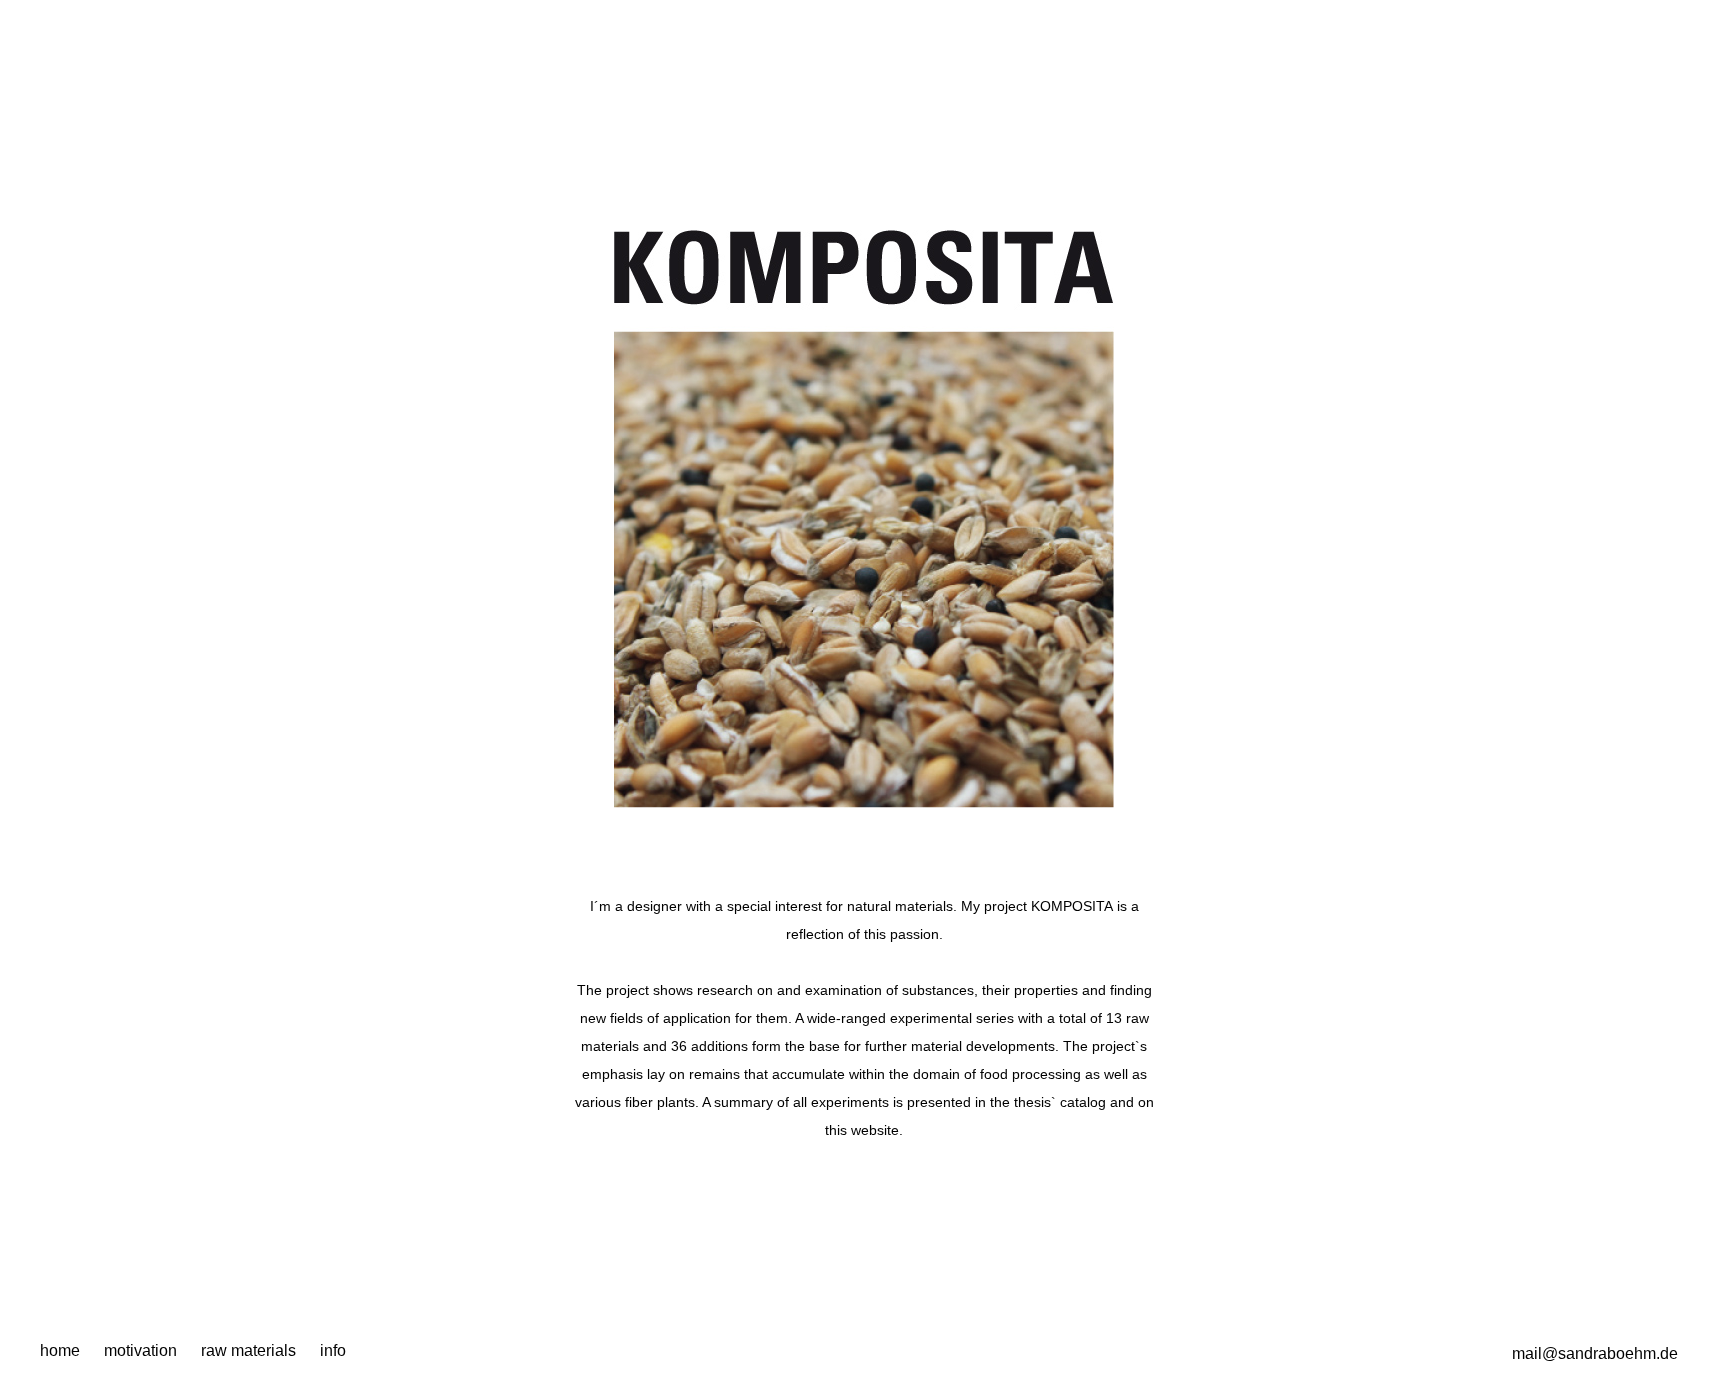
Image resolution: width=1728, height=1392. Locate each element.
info (333, 1350)
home (60, 1350)
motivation (140, 1350)
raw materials (248, 1350)
